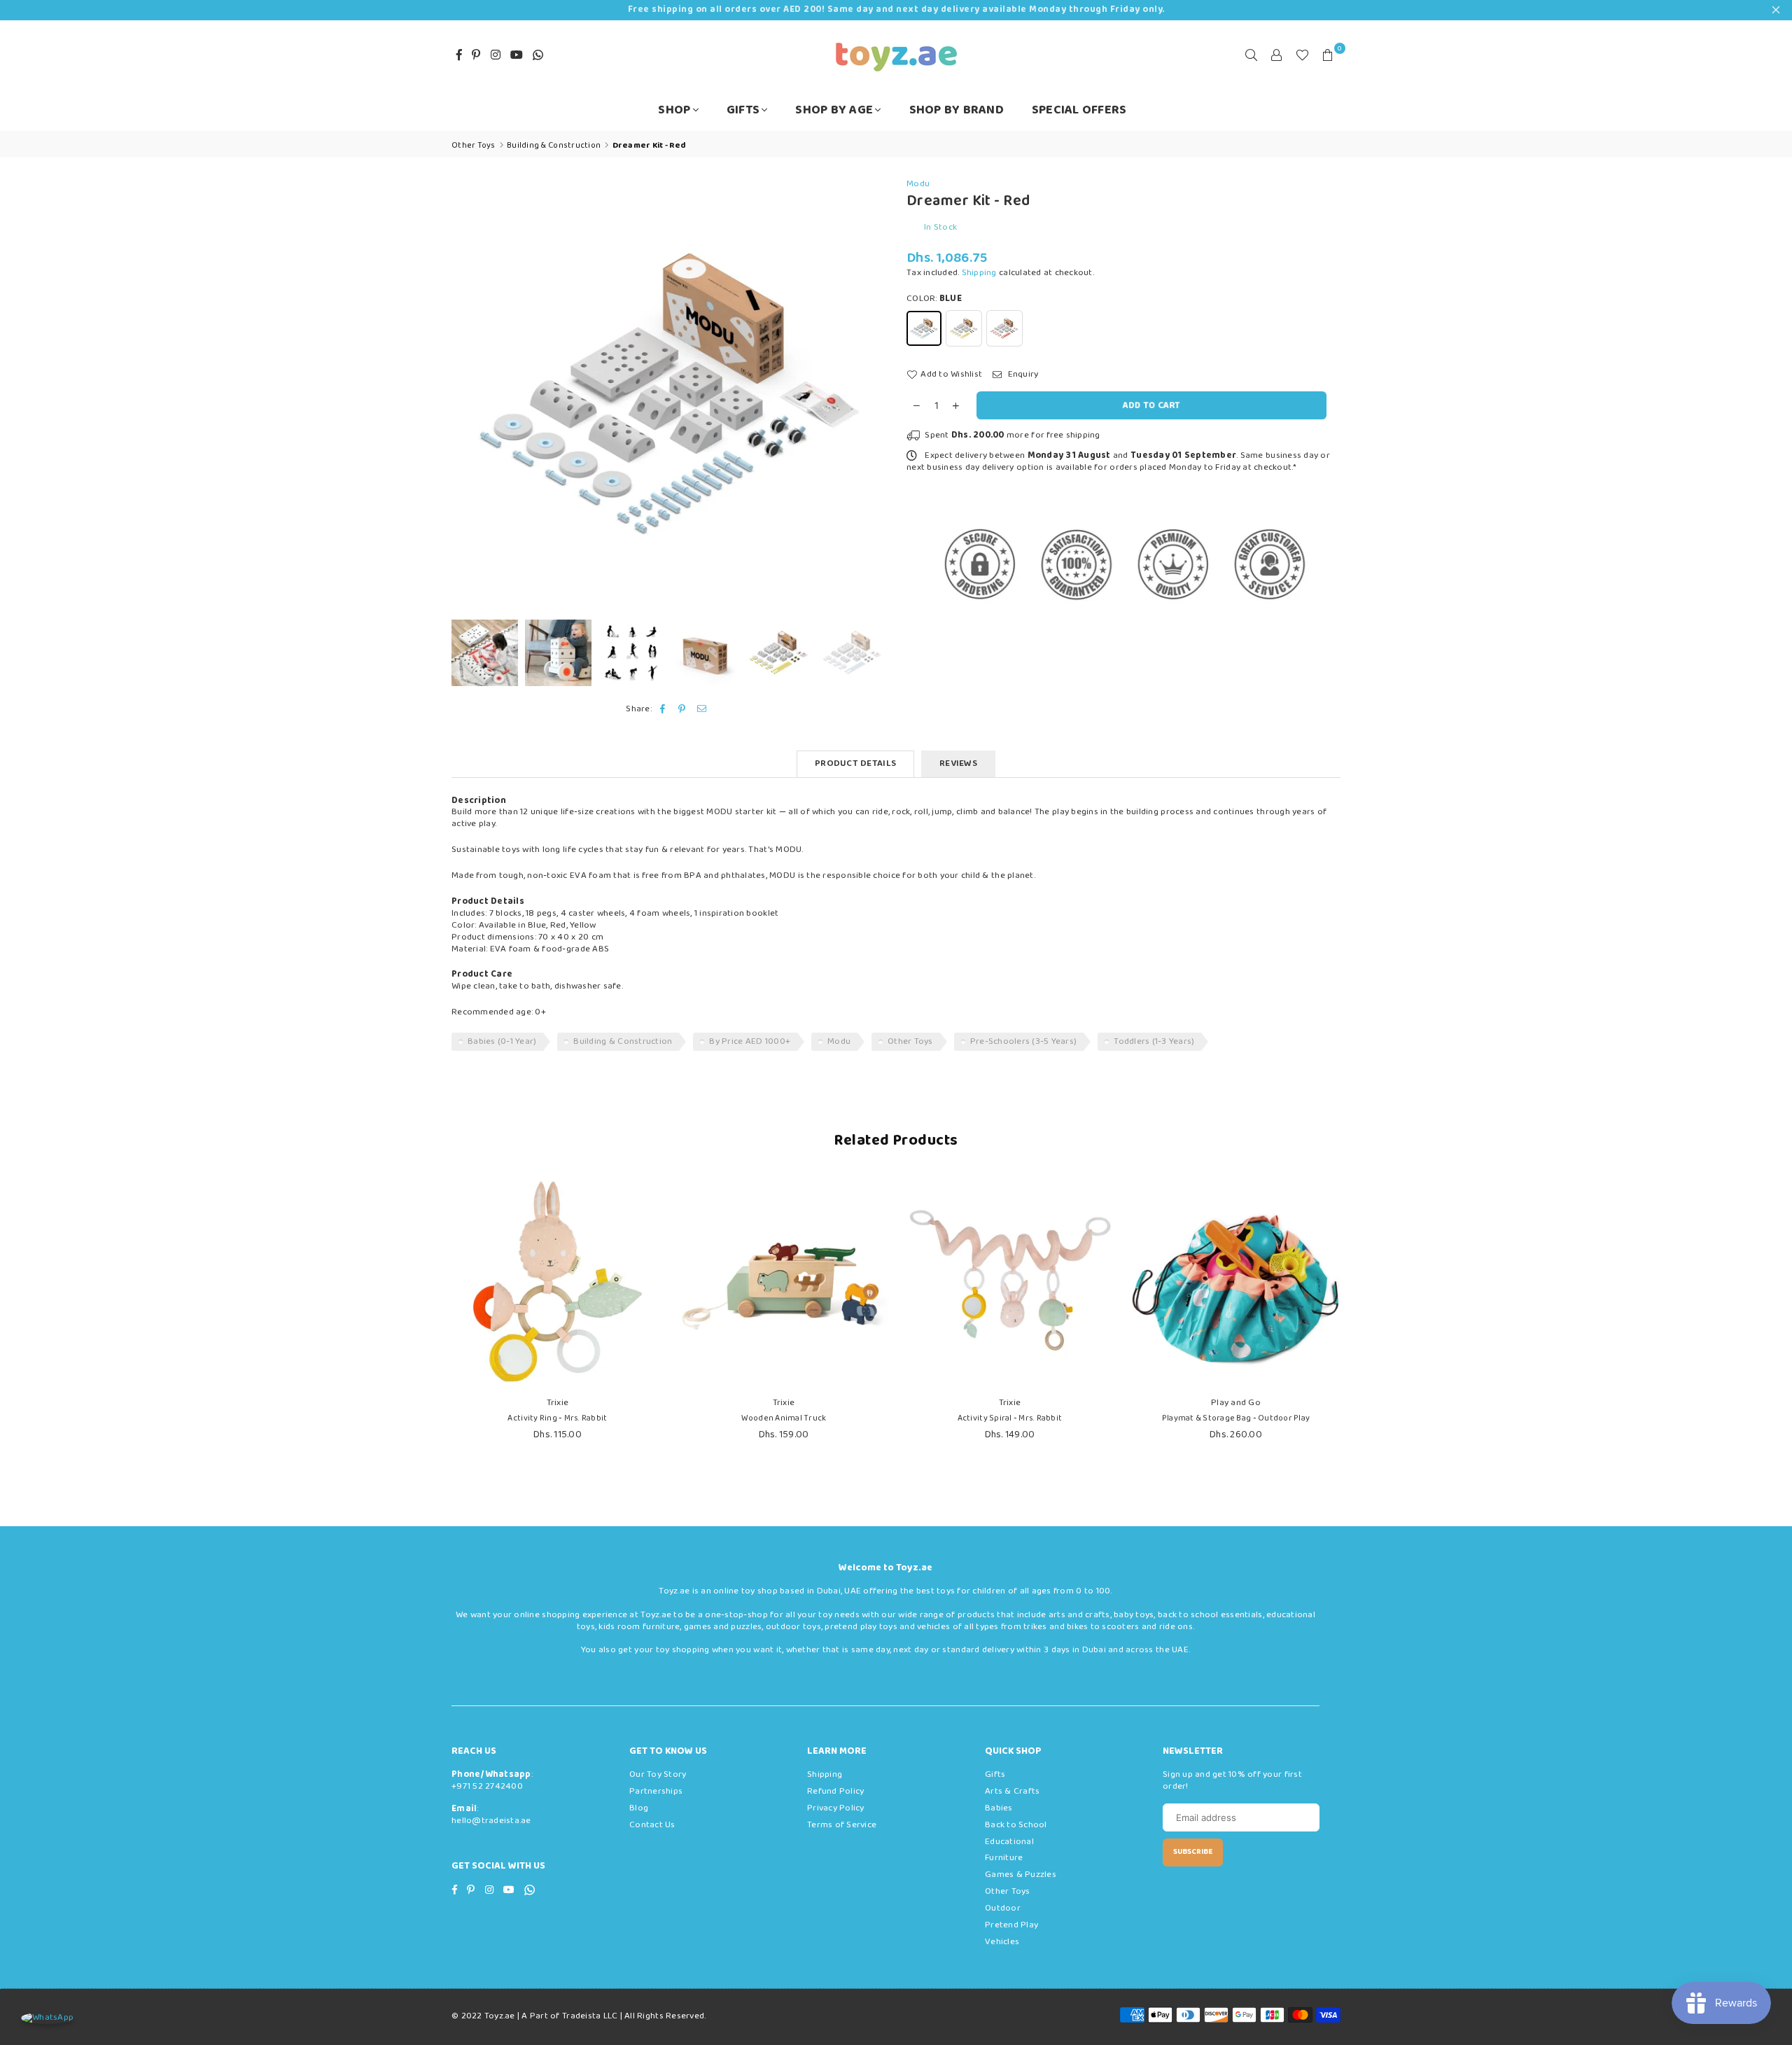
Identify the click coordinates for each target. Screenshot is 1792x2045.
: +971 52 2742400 (492, 1780)
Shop (674, 110)
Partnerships (656, 1791)
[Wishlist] (1302, 55)
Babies (999, 1808)
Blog (639, 1808)
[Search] (1252, 55)
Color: (934, 299)
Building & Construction (623, 1041)
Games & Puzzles (1021, 1875)
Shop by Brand (957, 110)
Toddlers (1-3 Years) (1154, 1041)
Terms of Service (842, 1825)
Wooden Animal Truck (784, 1418)
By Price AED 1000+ (750, 1041)
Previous (464, 395)
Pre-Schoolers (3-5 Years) (1024, 1041)
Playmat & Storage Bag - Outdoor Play (1236, 1418)
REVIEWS (958, 763)
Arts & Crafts (1012, 1791)
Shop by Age (834, 110)
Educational (1009, 1842)
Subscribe (1193, 1852)
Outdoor (1003, 1908)
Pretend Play (1011, 1925)
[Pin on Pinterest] (682, 710)
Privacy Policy (836, 1808)
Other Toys (910, 1041)
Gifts (743, 110)
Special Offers (1079, 110)
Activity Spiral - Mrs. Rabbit (1010, 1418)
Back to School (1016, 1825)
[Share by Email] (702, 710)
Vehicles (1002, 1942)
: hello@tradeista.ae (491, 1815)
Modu (918, 184)
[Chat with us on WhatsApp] (47, 2018)
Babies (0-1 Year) (502, 1041)
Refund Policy (835, 1791)
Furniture (1004, 1858)
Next (873, 395)
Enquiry (1022, 375)
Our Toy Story (658, 1774)
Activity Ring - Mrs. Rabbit (557, 1418)
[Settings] (1277, 55)
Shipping (979, 273)
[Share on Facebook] (663, 710)
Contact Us (652, 1825)
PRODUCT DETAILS (855, 763)
